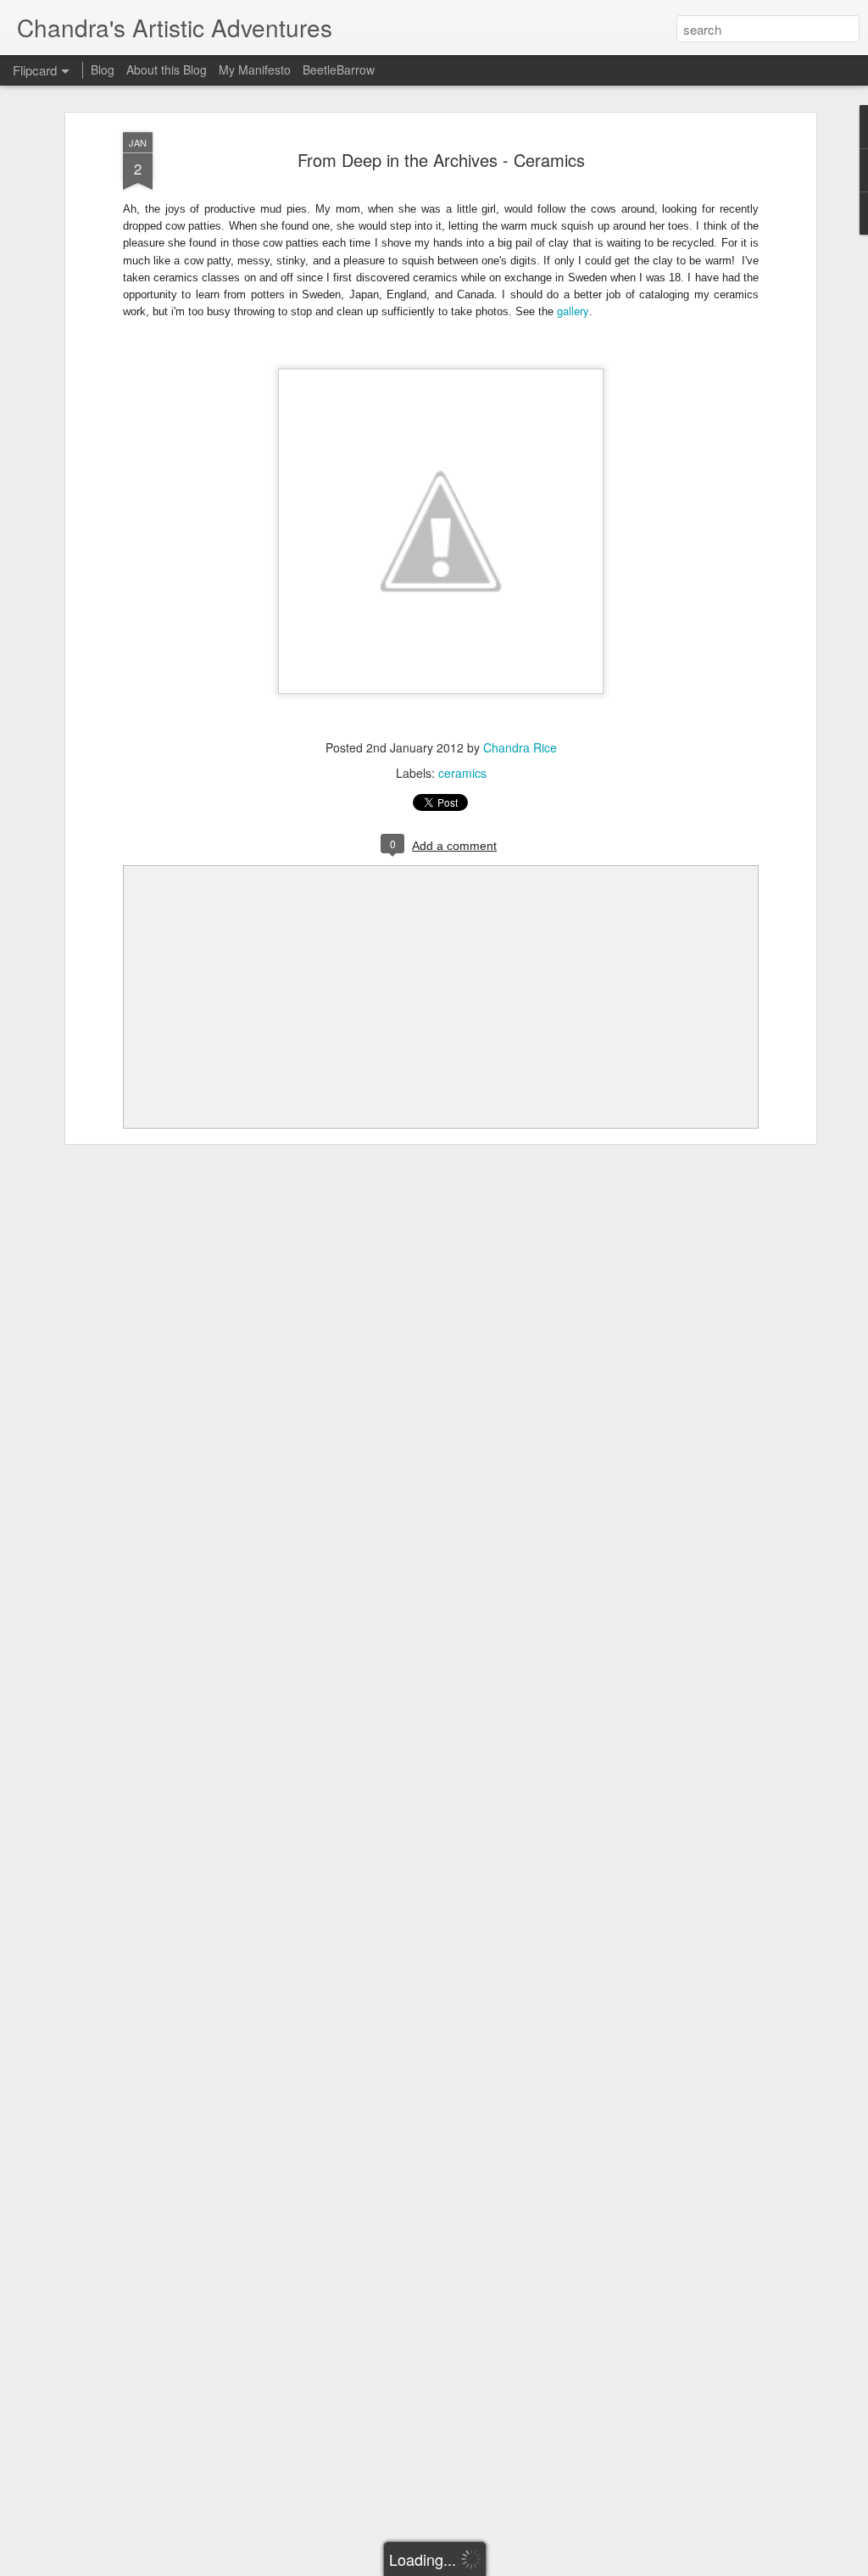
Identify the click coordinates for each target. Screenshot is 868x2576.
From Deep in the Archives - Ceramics (441, 160)
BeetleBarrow (339, 69)
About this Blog (167, 69)
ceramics (462, 773)
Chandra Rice (520, 747)
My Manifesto (255, 69)
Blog (103, 69)
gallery (573, 311)
